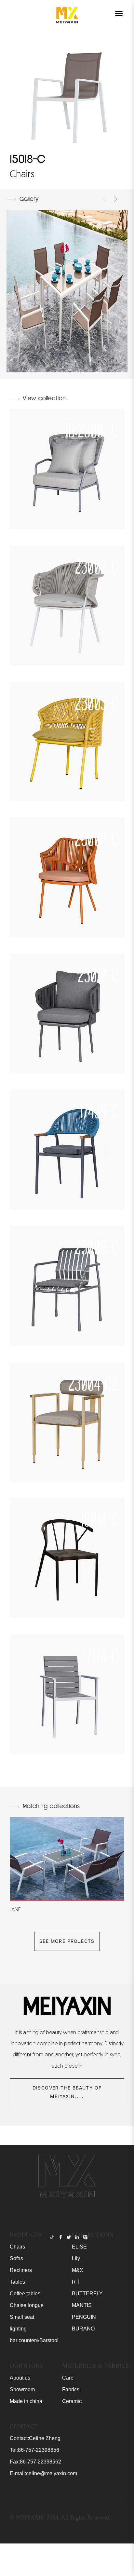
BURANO (83, 2329)
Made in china (26, 2401)
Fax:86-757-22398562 (35, 2462)
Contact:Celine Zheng (35, 2438)
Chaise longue (27, 2305)
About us (20, 2378)
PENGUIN (84, 2317)
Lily (76, 2258)
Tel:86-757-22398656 (34, 2450)
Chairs (17, 2247)
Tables (17, 2282)
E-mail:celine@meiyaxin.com (43, 2473)
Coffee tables (25, 2294)
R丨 (76, 2282)
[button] (105, 199)
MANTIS (82, 2305)
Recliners (21, 2270)
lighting (18, 2329)
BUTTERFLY (87, 2294)
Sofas (16, 2258)
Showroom (22, 2389)
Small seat (22, 2317)
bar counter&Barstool (34, 2340)
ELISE (79, 2247)
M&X (78, 2270)
